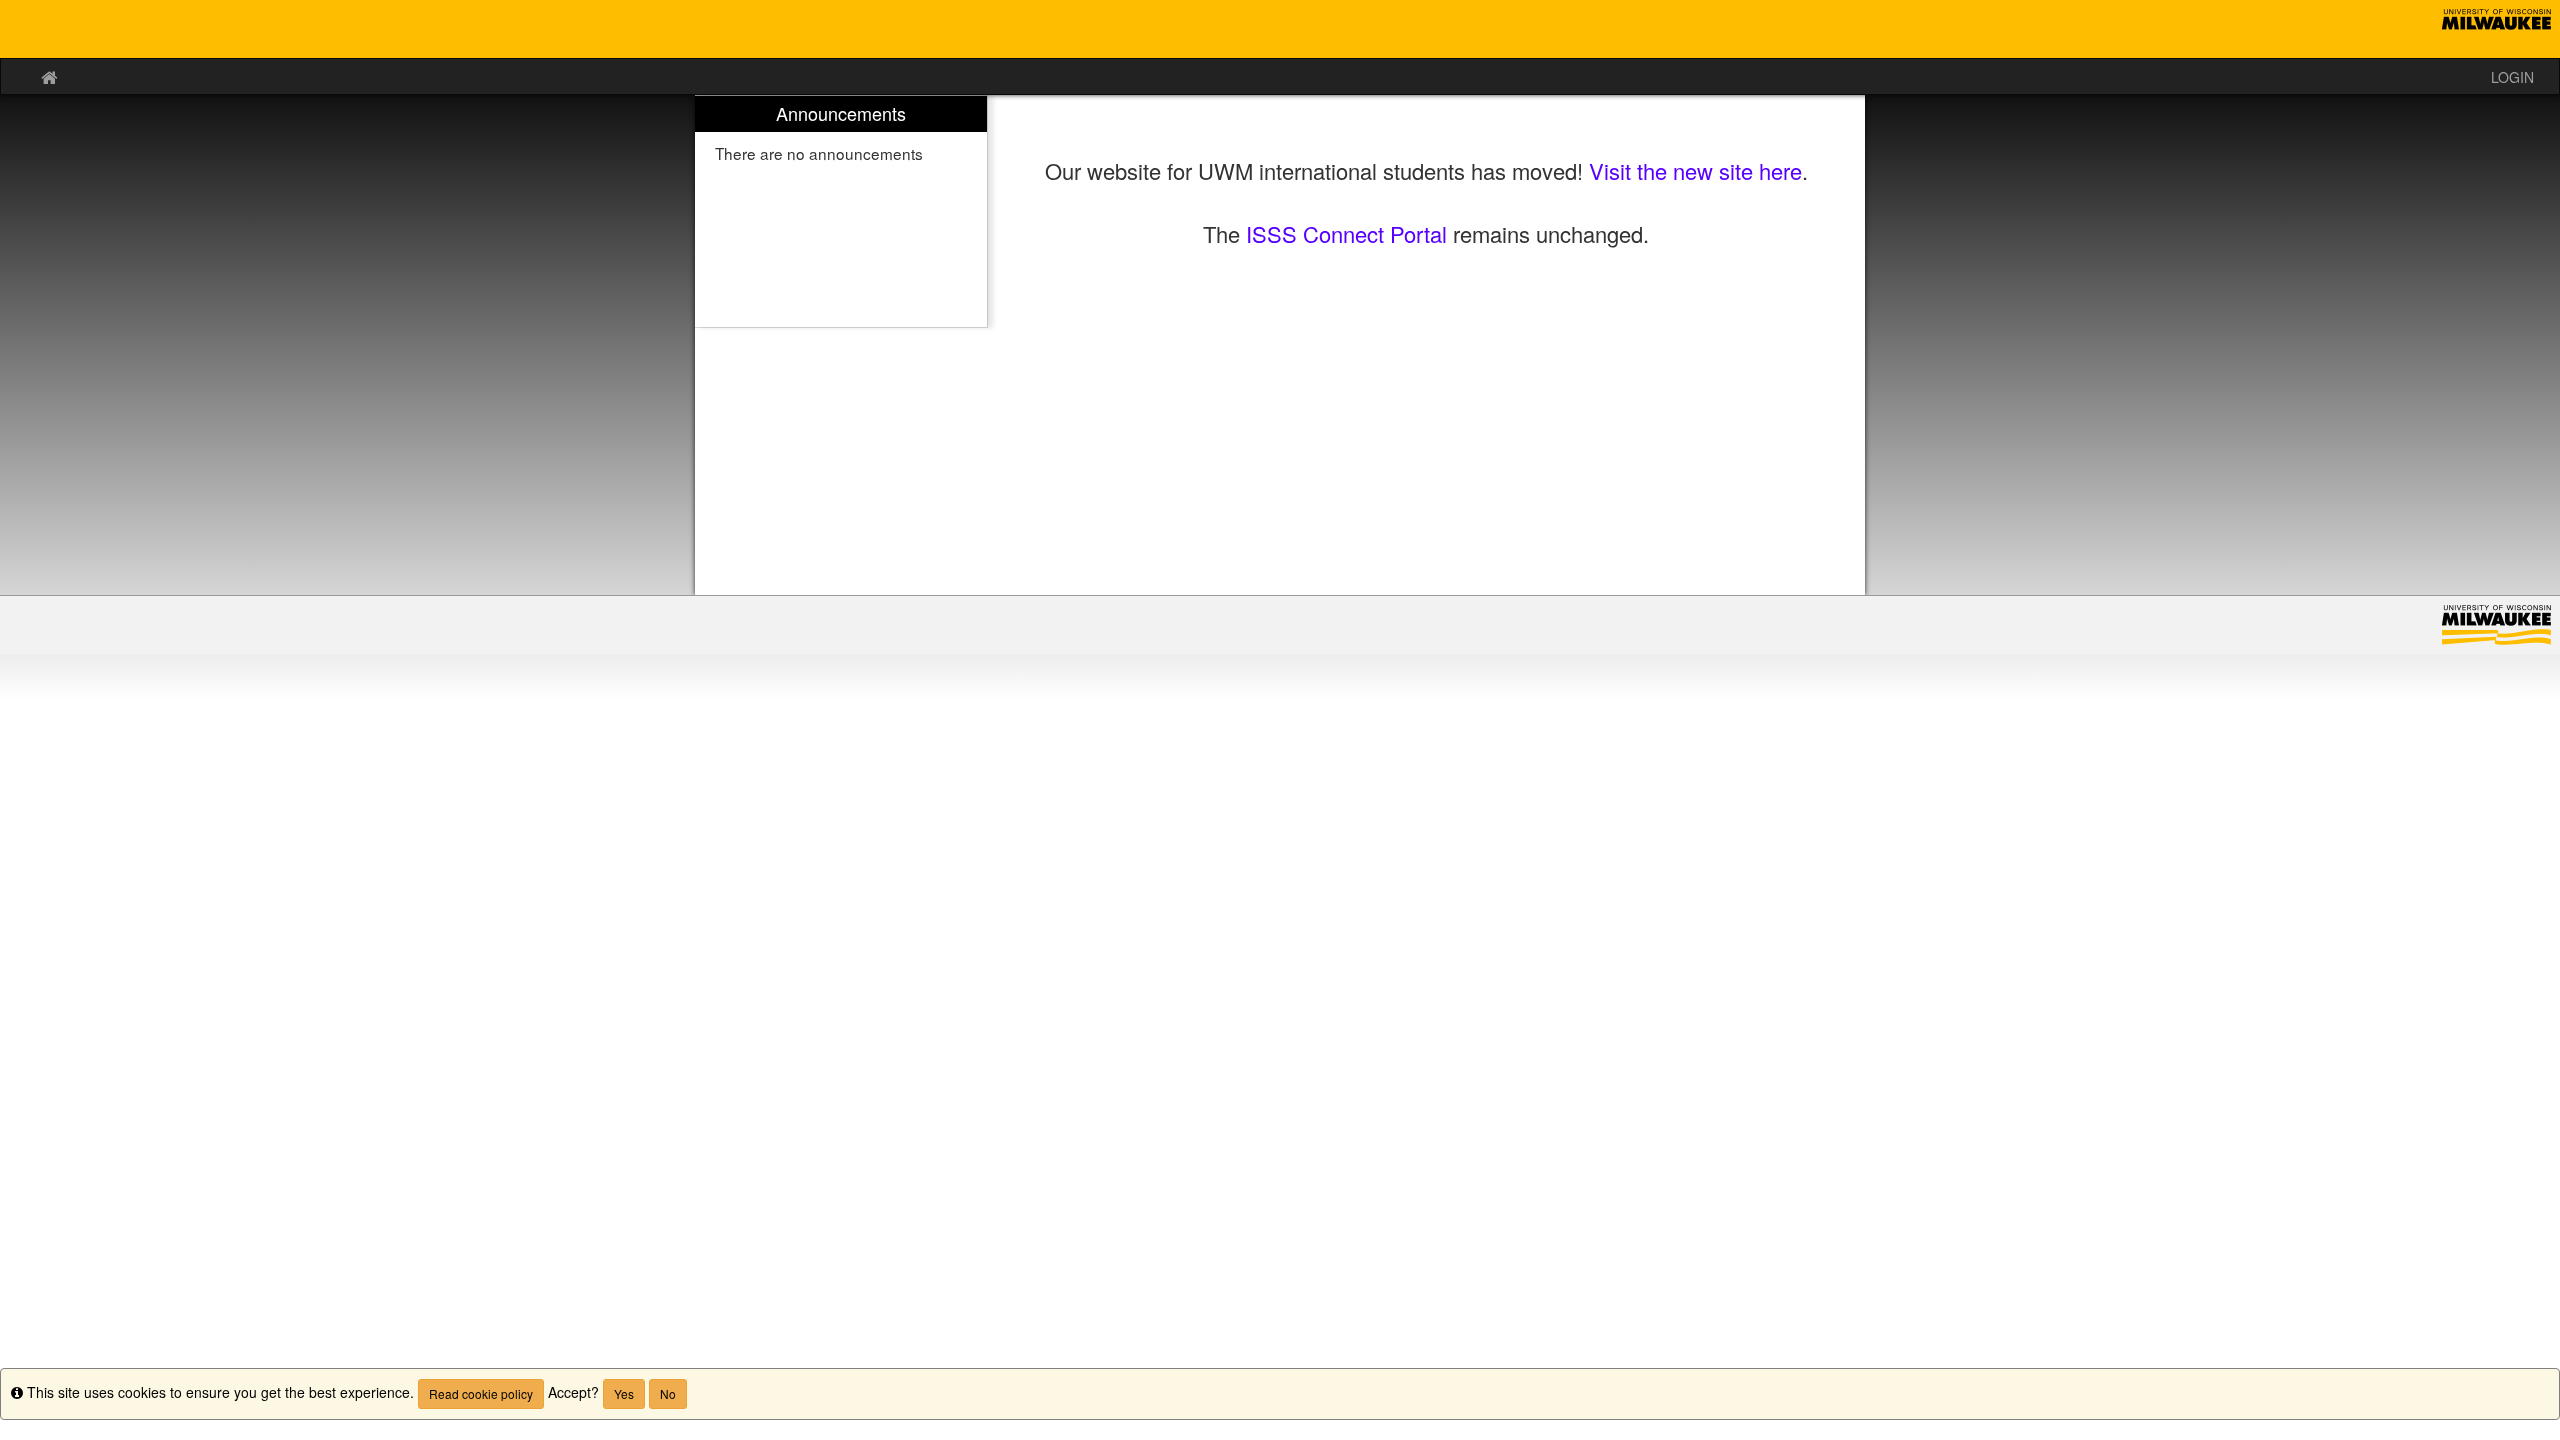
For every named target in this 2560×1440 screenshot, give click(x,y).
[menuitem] (841, 211)
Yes (624, 1393)
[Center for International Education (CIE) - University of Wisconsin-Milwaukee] (1280, 29)
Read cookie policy (481, 1393)
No (668, 1393)
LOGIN (2512, 77)
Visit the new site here (1695, 170)
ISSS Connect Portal (1346, 233)
